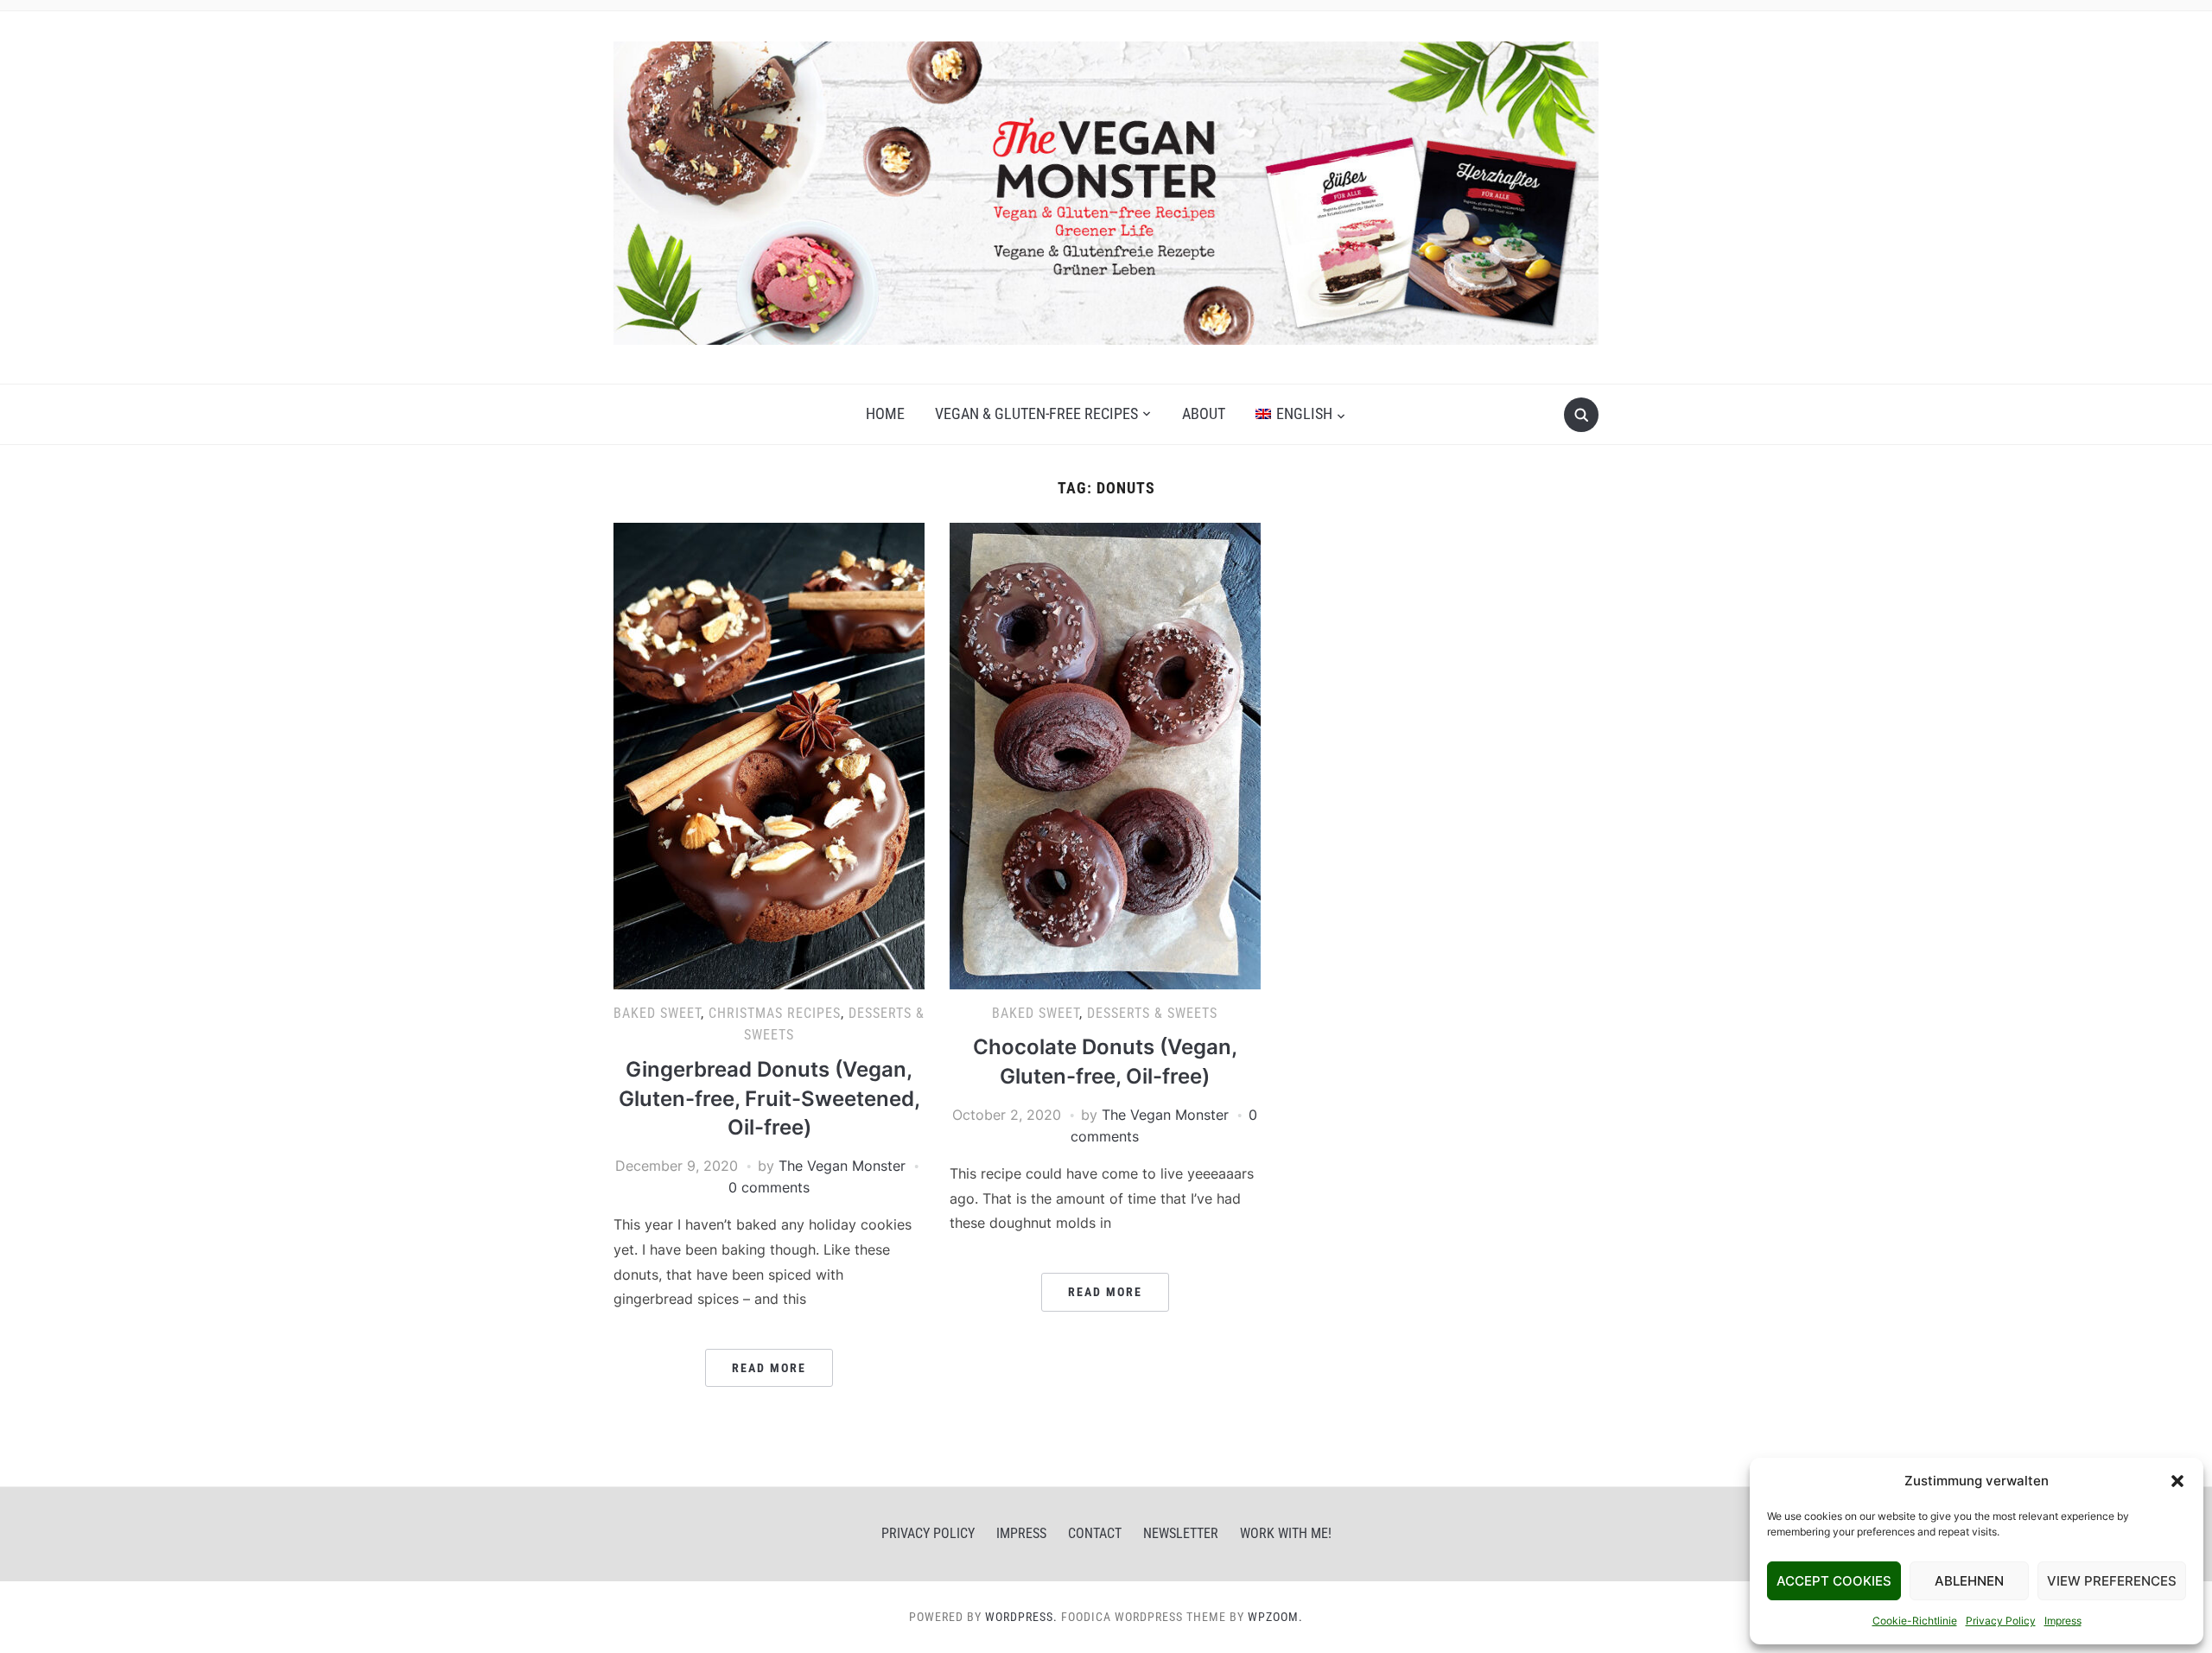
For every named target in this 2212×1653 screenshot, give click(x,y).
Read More (769, 1368)
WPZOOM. (1275, 1617)
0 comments (769, 1187)
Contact (1095, 1533)
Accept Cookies (1834, 1581)
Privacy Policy (2001, 1621)
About (1204, 413)
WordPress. (1021, 1617)
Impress (2063, 1621)
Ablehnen (1969, 1581)
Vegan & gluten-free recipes (1036, 413)
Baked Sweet (657, 1013)
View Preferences (2112, 1581)
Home (885, 413)
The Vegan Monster (842, 1166)
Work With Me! (1286, 1533)
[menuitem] (1300, 414)
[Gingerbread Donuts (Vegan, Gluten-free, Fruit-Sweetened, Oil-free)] (769, 754)
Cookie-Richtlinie (1915, 1621)
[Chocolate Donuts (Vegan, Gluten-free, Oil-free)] (1105, 754)
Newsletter (1181, 1533)
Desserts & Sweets (1152, 1013)
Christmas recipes (775, 1013)
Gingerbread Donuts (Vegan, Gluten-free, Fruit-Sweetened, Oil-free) (769, 1098)
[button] (2177, 1481)
